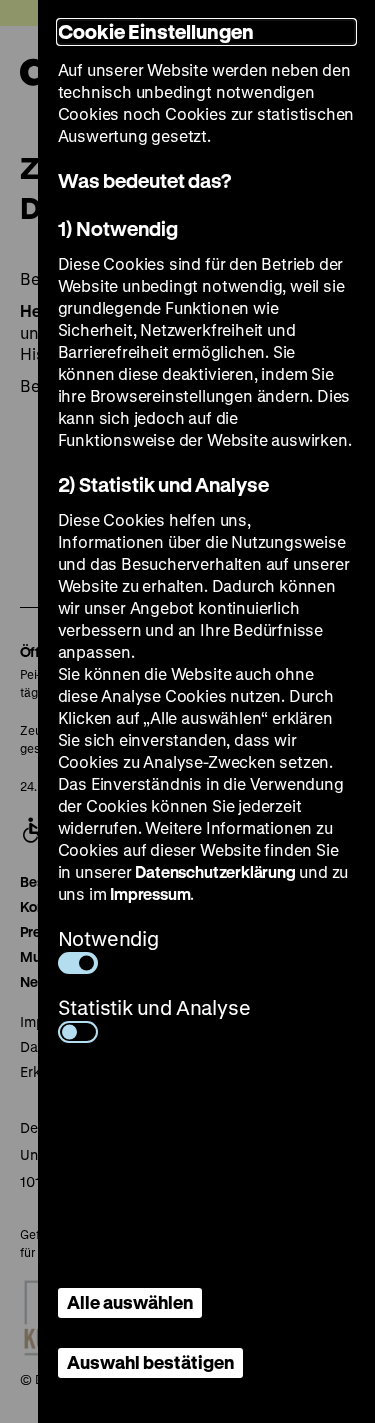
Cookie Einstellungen (156, 31)
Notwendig (108, 938)
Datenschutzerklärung (215, 871)
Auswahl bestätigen (150, 1362)
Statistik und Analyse (154, 1007)
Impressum (150, 893)
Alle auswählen (130, 1302)
